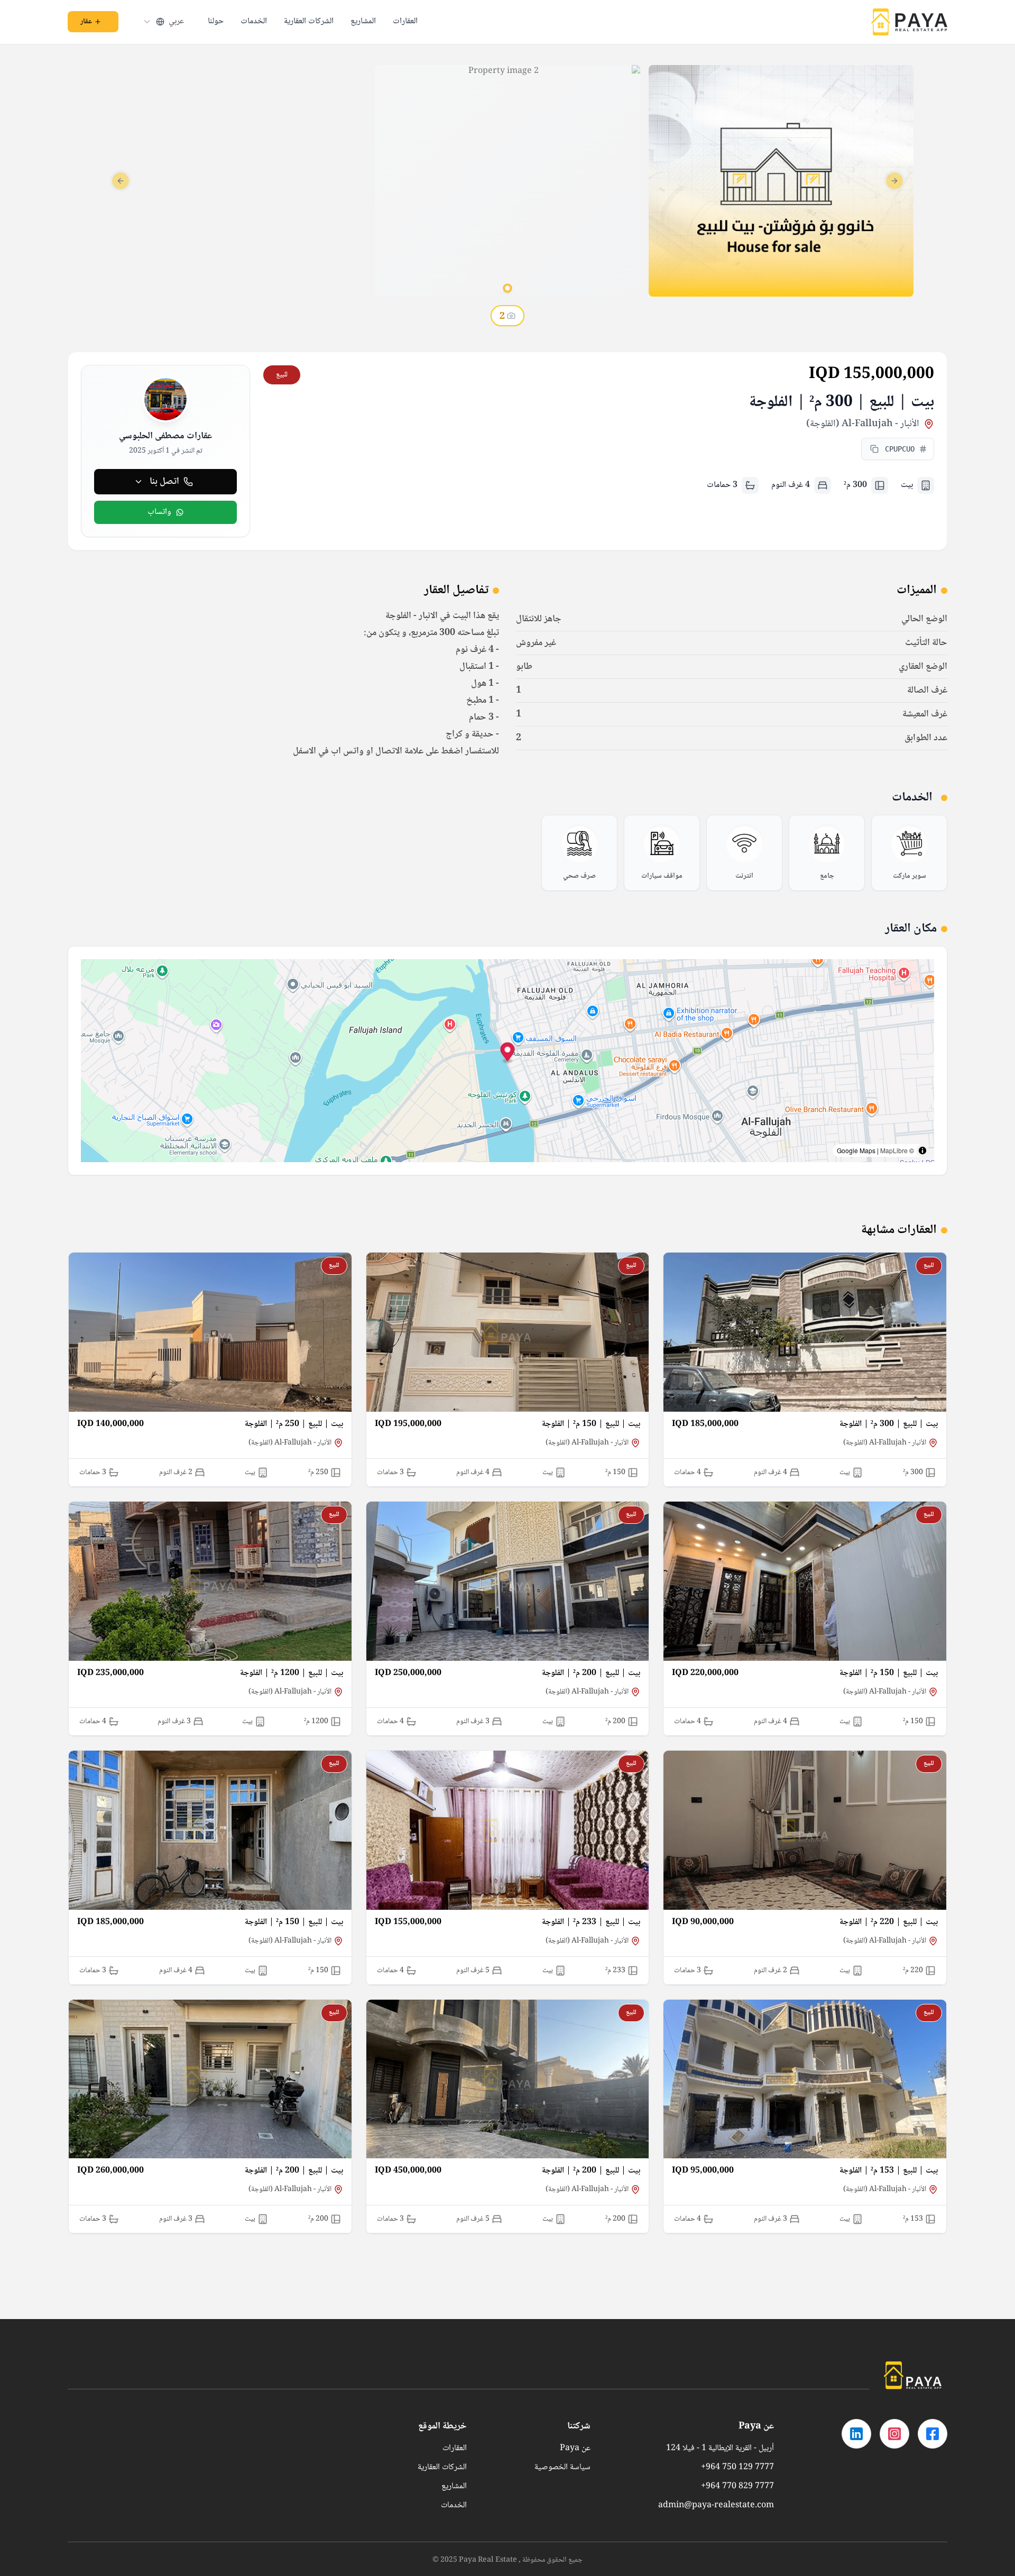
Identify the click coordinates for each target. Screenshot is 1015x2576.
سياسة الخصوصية (562, 2468)
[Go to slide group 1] (508, 288)
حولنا (216, 22)
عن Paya (575, 2449)
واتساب (159, 512)
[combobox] (163, 22)
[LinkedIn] (856, 2434)
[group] (909, 853)
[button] (508, 1054)
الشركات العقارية (309, 22)
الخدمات (254, 22)
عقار (86, 22)
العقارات (405, 22)
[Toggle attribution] (922, 1151)
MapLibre (894, 1150)
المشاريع (363, 22)
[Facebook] (933, 2434)
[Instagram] (894, 2434)
